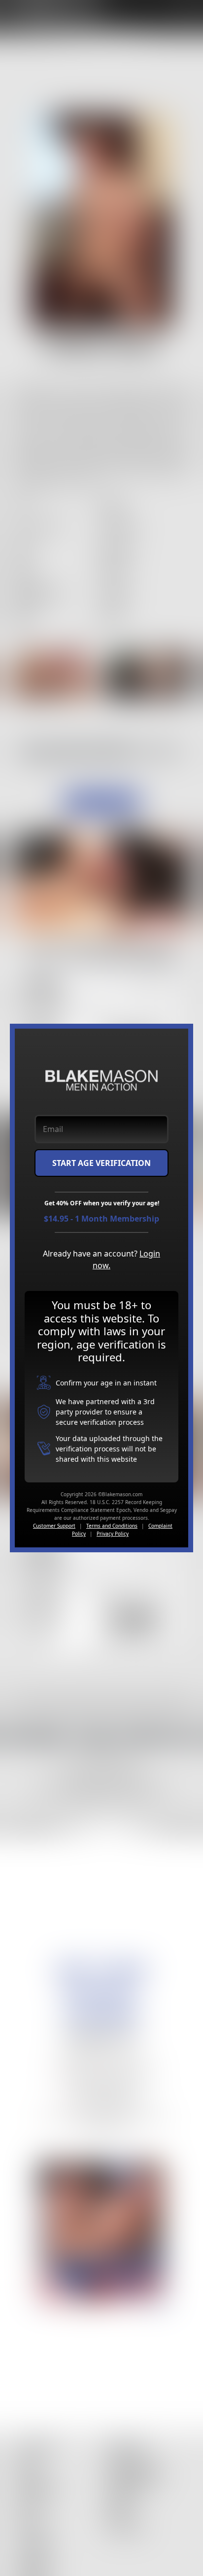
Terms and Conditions (112, 1526)
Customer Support (54, 1526)
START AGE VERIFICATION (101, 1163)
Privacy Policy (113, 1534)
